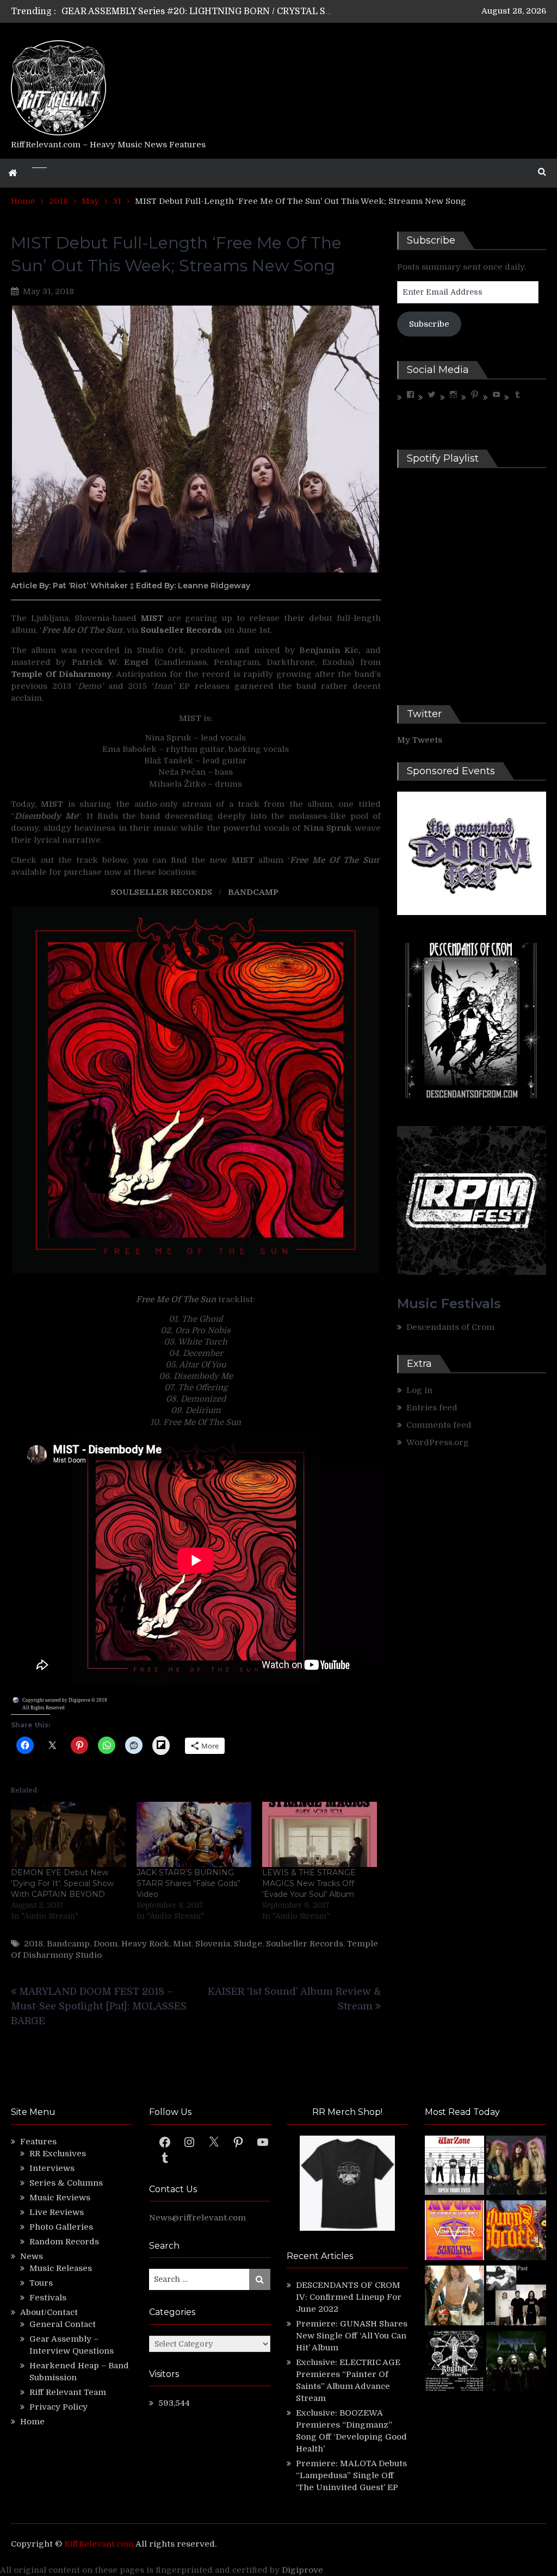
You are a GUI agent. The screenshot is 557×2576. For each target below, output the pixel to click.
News (32, 2256)
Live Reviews (57, 2212)
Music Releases (61, 2268)
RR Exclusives (58, 2154)
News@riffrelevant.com (197, 2218)
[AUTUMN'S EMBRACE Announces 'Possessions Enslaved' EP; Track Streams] (516, 2232)
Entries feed (432, 1408)
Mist (182, 1944)
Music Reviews (60, 2198)
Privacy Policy (58, 2407)
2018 (33, 1944)
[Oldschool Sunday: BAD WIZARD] (455, 2297)
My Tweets (420, 740)
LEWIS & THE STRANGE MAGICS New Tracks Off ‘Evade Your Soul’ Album (309, 1883)
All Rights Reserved (44, 1708)
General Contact (63, 2324)
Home (32, 2422)
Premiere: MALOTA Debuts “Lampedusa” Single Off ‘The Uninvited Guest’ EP (351, 2475)
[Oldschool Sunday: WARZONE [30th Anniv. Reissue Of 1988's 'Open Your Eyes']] (455, 2167)
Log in (419, 1390)
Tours (41, 2283)
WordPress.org (438, 1442)
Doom (106, 1944)
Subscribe (429, 324)
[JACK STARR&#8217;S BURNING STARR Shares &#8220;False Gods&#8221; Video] (194, 1835)
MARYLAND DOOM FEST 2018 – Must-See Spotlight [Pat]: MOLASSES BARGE (99, 2006)
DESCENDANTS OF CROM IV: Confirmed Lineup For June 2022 (349, 2297)
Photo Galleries (61, 2227)
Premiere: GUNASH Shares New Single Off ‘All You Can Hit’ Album (352, 2336)
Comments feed (439, 1425)
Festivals (48, 2298)
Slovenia (213, 1944)
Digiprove (302, 2570)
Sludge (248, 1944)
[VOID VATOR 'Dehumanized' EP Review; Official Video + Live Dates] (455, 2232)
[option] (197, 11)
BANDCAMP (254, 892)
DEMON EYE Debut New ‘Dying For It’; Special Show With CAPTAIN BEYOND (62, 1883)
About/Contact (49, 2312)
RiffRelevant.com (99, 2544)
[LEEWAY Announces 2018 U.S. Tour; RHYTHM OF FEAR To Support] (455, 2362)
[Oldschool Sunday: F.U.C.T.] (516, 2297)
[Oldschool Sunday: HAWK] (516, 2167)
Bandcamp (68, 1944)
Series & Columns (66, 2183)
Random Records (64, 2242)
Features (38, 2142)
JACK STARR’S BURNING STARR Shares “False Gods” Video (188, 1883)
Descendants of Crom (450, 1327)
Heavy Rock (145, 1944)
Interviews (52, 2168)
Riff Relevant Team (68, 2392)
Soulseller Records (305, 1944)
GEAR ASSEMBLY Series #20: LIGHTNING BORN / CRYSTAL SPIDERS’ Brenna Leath (241, 11)
